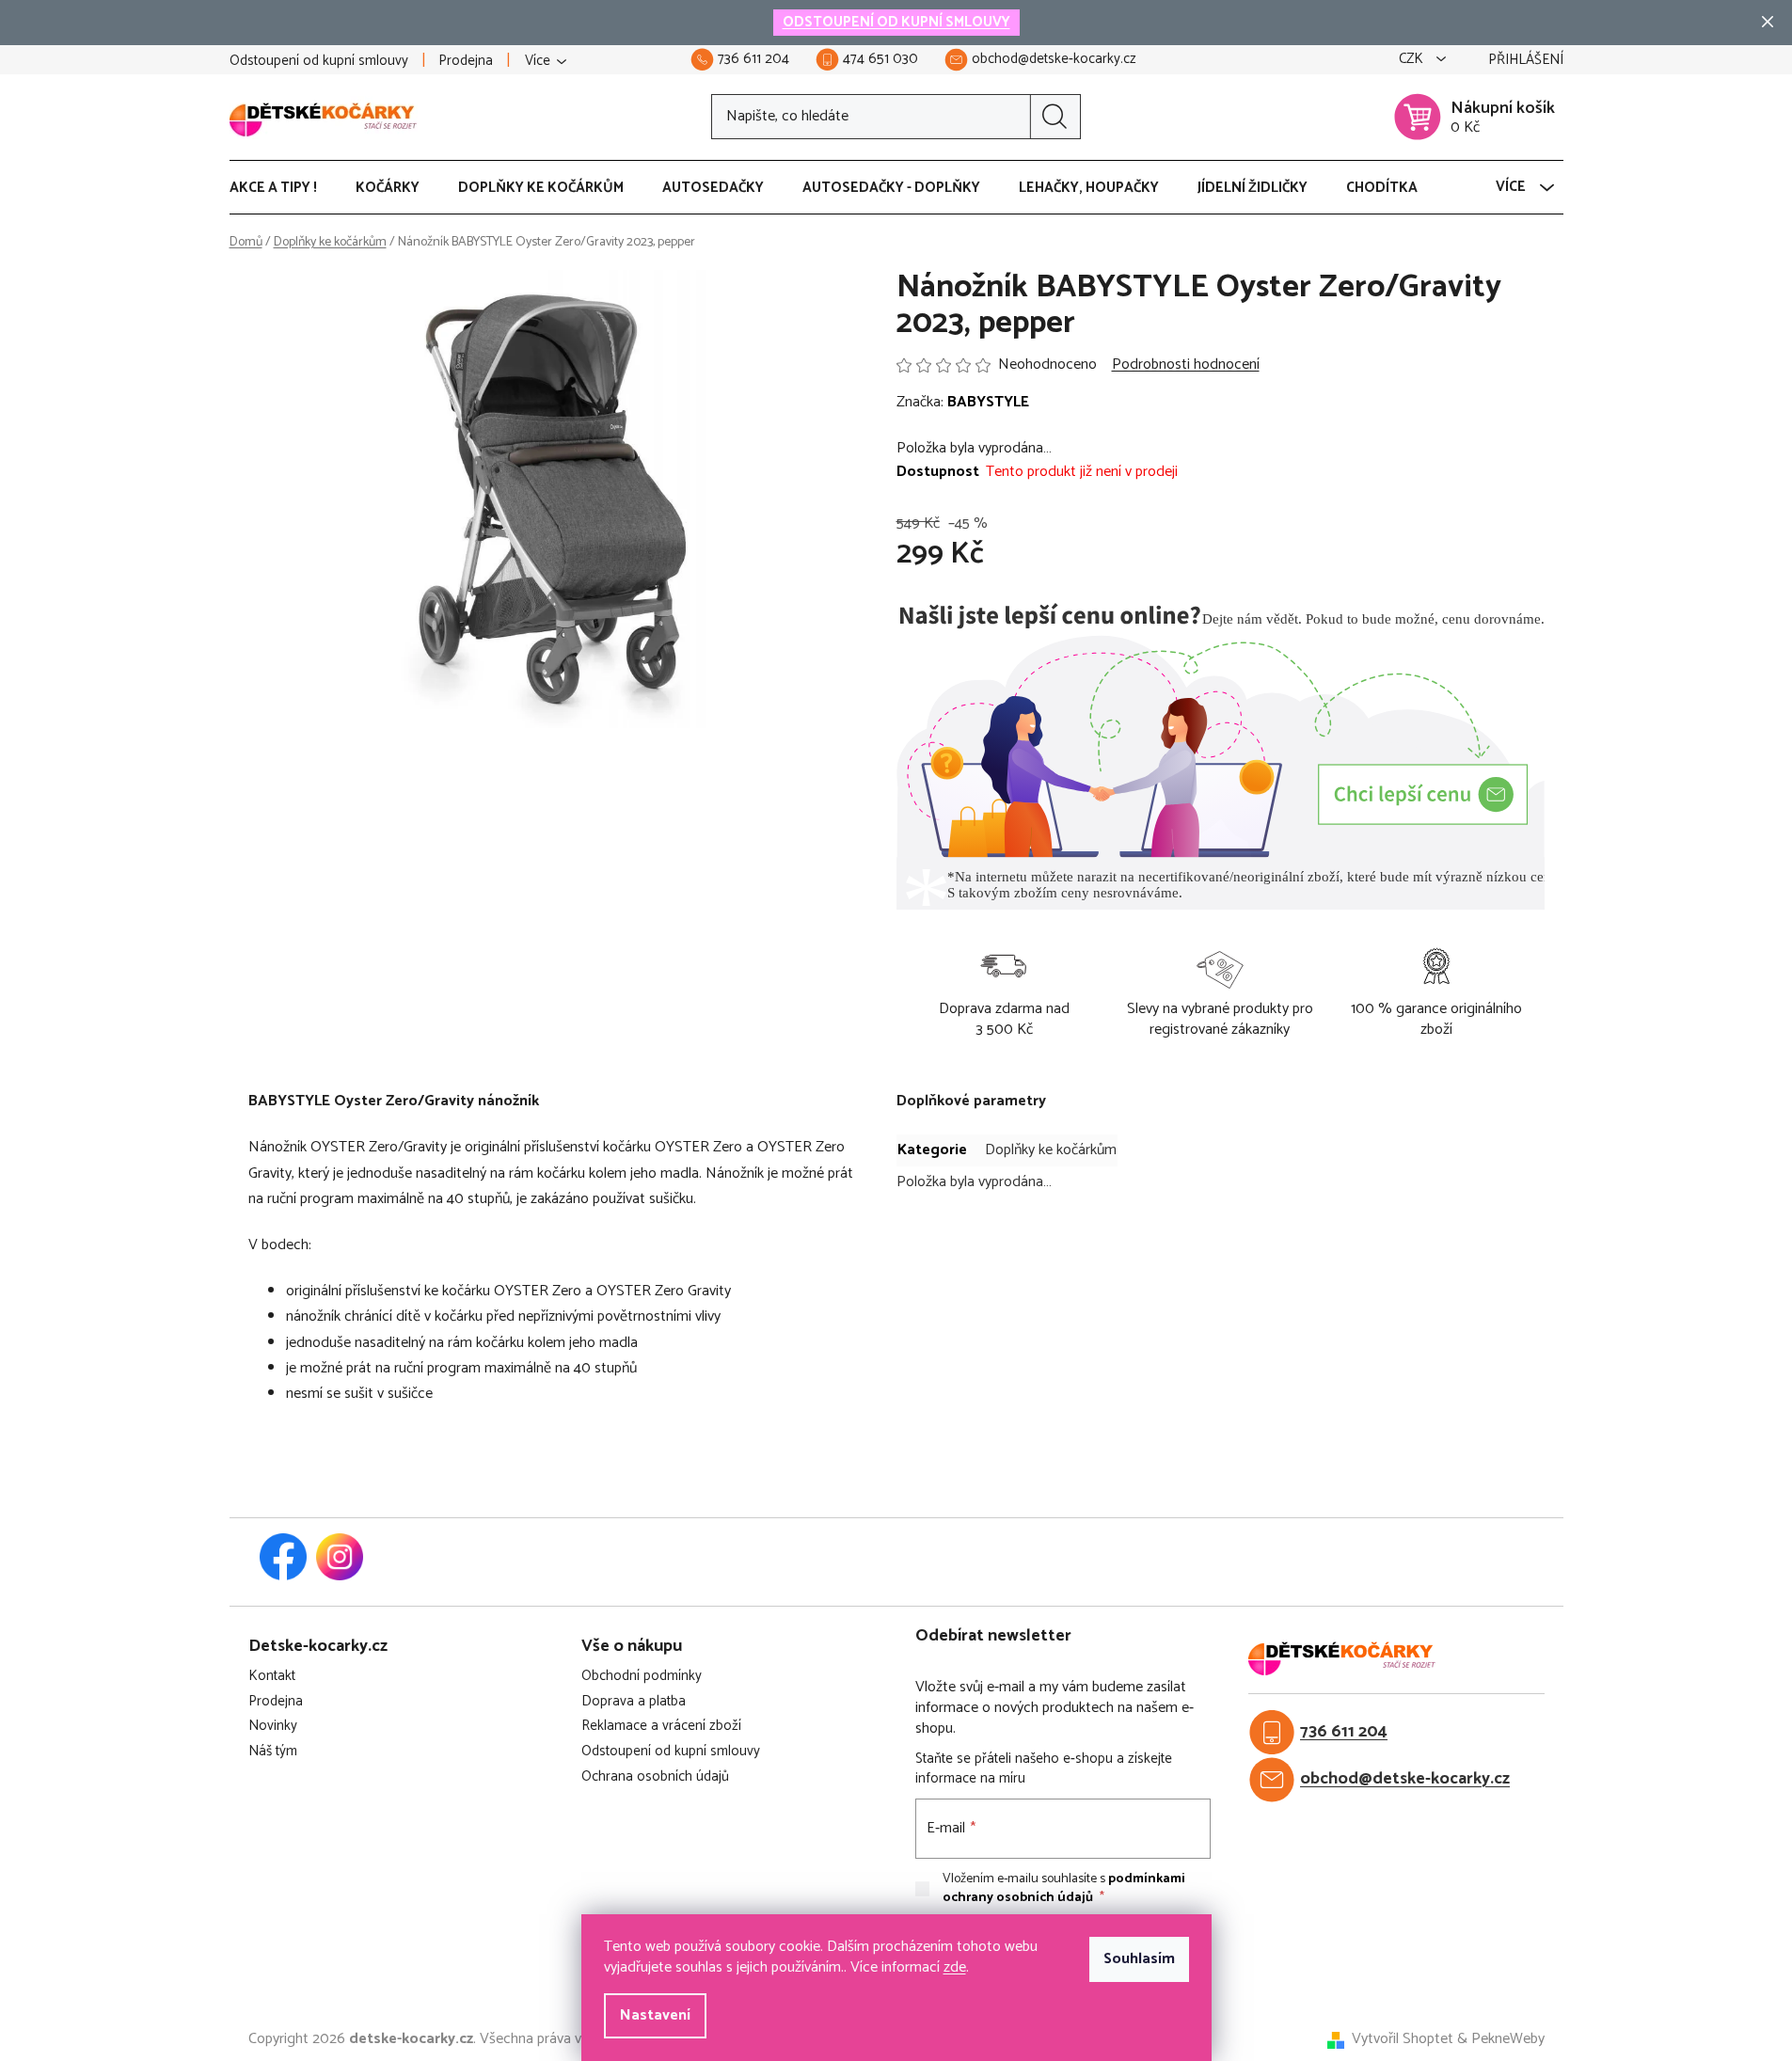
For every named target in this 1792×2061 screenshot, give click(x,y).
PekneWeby (1508, 2039)
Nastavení (655, 2015)
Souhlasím (1139, 1959)
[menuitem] (283, 188)
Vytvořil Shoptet (1403, 2039)
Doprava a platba (634, 1702)
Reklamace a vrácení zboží (661, 1727)
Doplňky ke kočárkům (1051, 1150)
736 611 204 (1344, 1732)
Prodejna (466, 61)
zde (955, 1967)
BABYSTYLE (988, 402)
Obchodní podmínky (642, 1677)
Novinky (273, 1727)
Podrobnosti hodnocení (1186, 365)
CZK (1413, 60)
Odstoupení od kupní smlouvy (319, 61)
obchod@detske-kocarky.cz (1405, 1779)
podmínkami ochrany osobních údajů (1064, 1888)
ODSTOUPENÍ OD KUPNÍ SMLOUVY (896, 22)
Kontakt (272, 1677)
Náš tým (273, 1752)
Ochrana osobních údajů (655, 1777)
